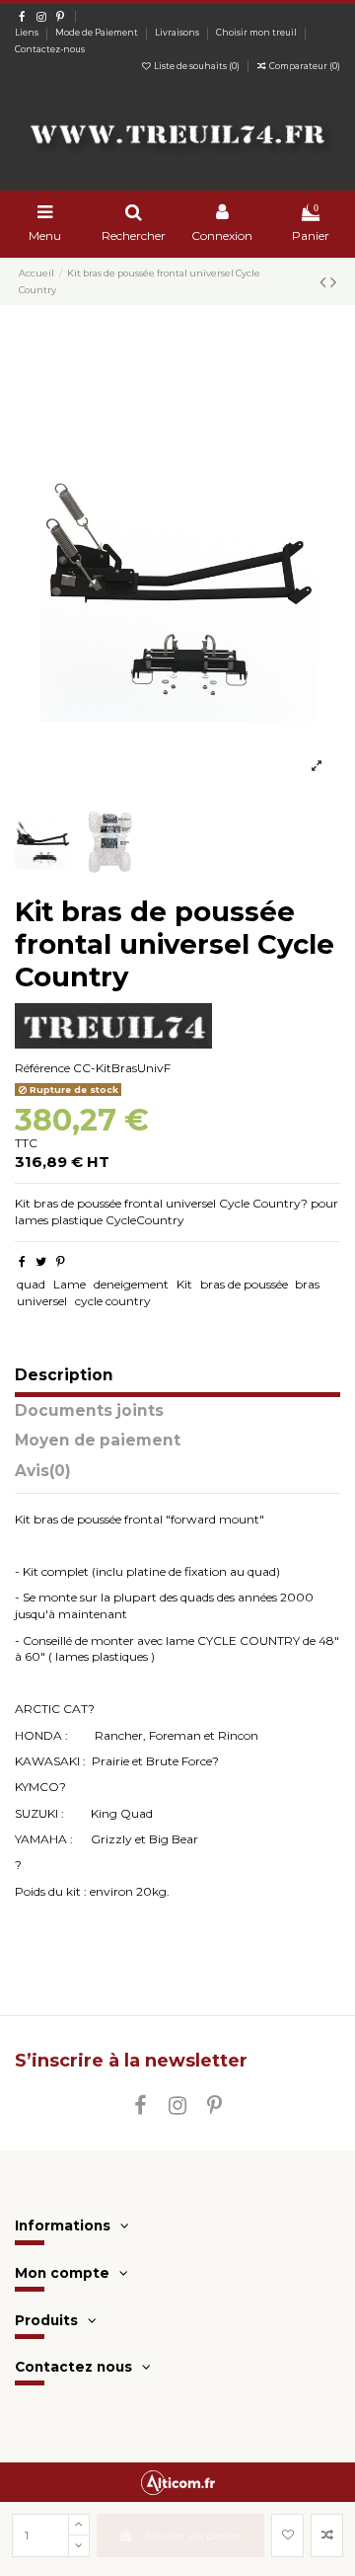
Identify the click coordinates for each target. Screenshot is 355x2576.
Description (64, 1376)
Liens (28, 33)
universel (42, 1301)
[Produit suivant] (333, 282)
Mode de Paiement (98, 33)
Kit (184, 1284)
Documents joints (89, 1411)
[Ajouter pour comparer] (327, 2536)
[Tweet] (41, 1261)
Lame (70, 1284)
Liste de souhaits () (197, 66)
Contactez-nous (50, 49)
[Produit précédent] (325, 282)
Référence (42, 1068)
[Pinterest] (61, 1261)
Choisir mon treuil (257, 33)
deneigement (131, 1284)
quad (31, 1284)
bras (307, 1284)
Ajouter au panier (193, 2535)
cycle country (113, 1301)
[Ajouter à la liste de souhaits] (287, 2536)
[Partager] (22, 1261)
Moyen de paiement (98, 1441)
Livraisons (178, 33)
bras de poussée (244, 1284)
